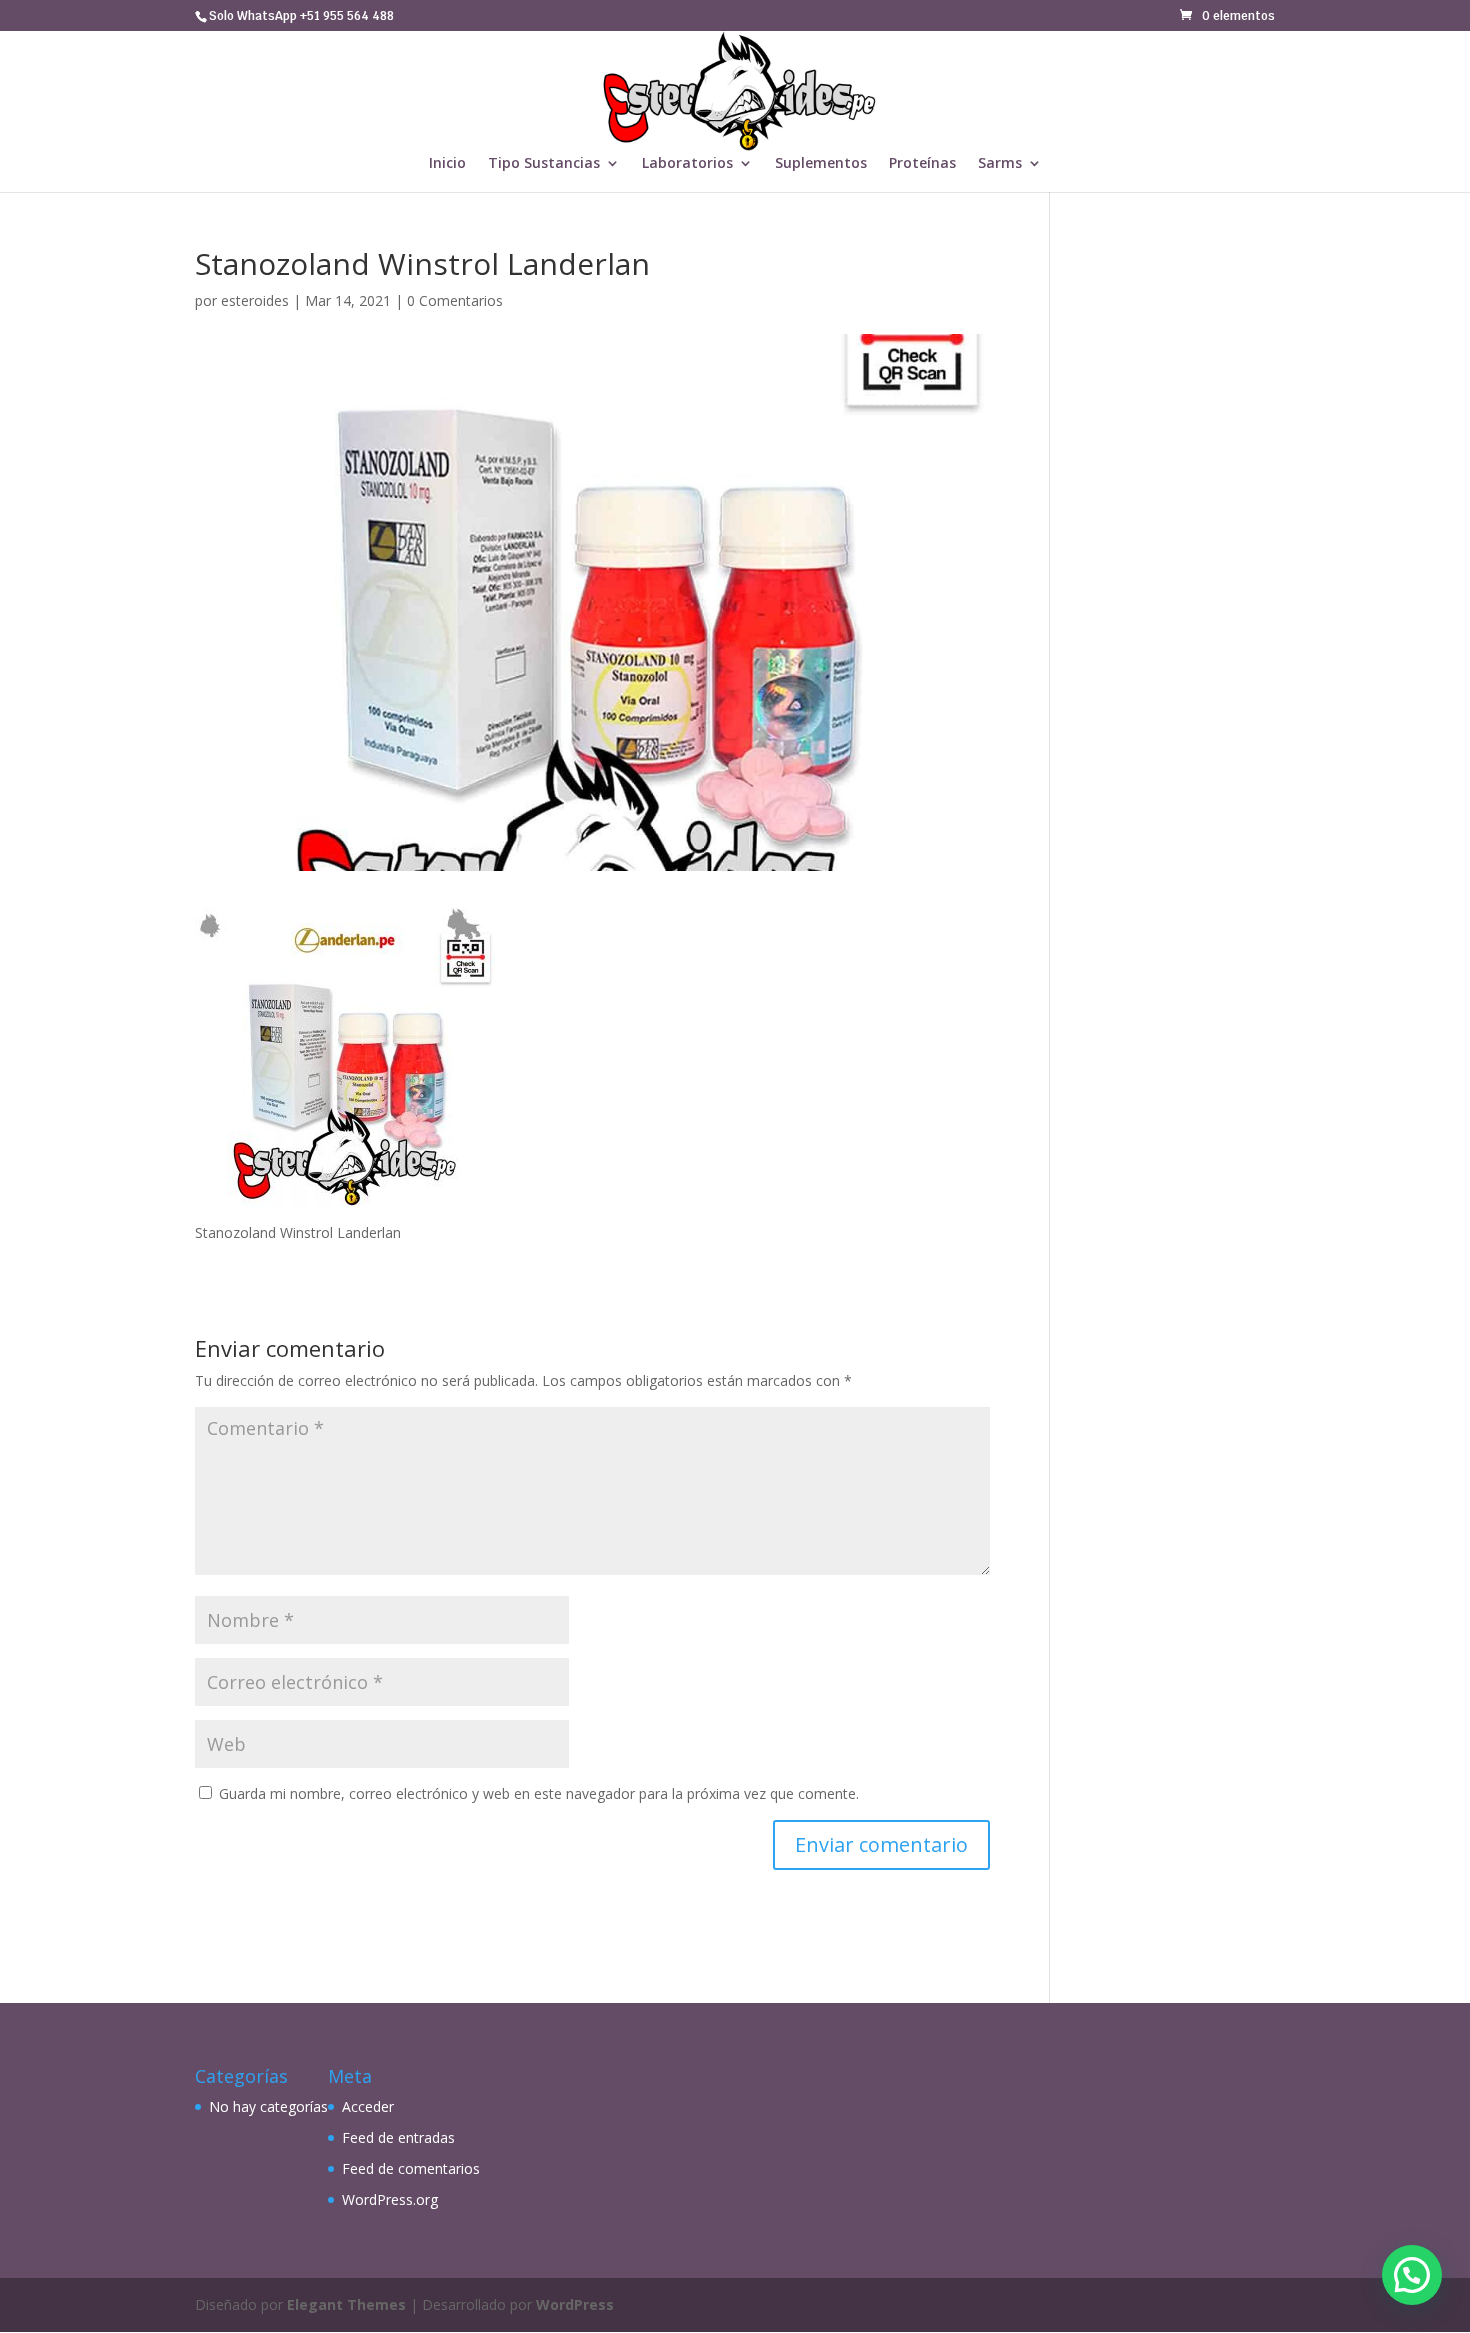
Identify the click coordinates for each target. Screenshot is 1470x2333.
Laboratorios (687, 164)
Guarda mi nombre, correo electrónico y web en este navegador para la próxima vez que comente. (539, 1793)
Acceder (368, 2106)
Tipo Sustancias (544, 164)
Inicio (447, 164)
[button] (1412, 2275)
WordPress (575, 2304)
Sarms (1000, 164)
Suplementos (821, 164)
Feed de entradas (398, 2137)
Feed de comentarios (411, 2168)
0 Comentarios (455, 300)
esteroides (255, 300)
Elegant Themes (346, 2304)
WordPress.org (390, 2199)
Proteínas (922, 164)
